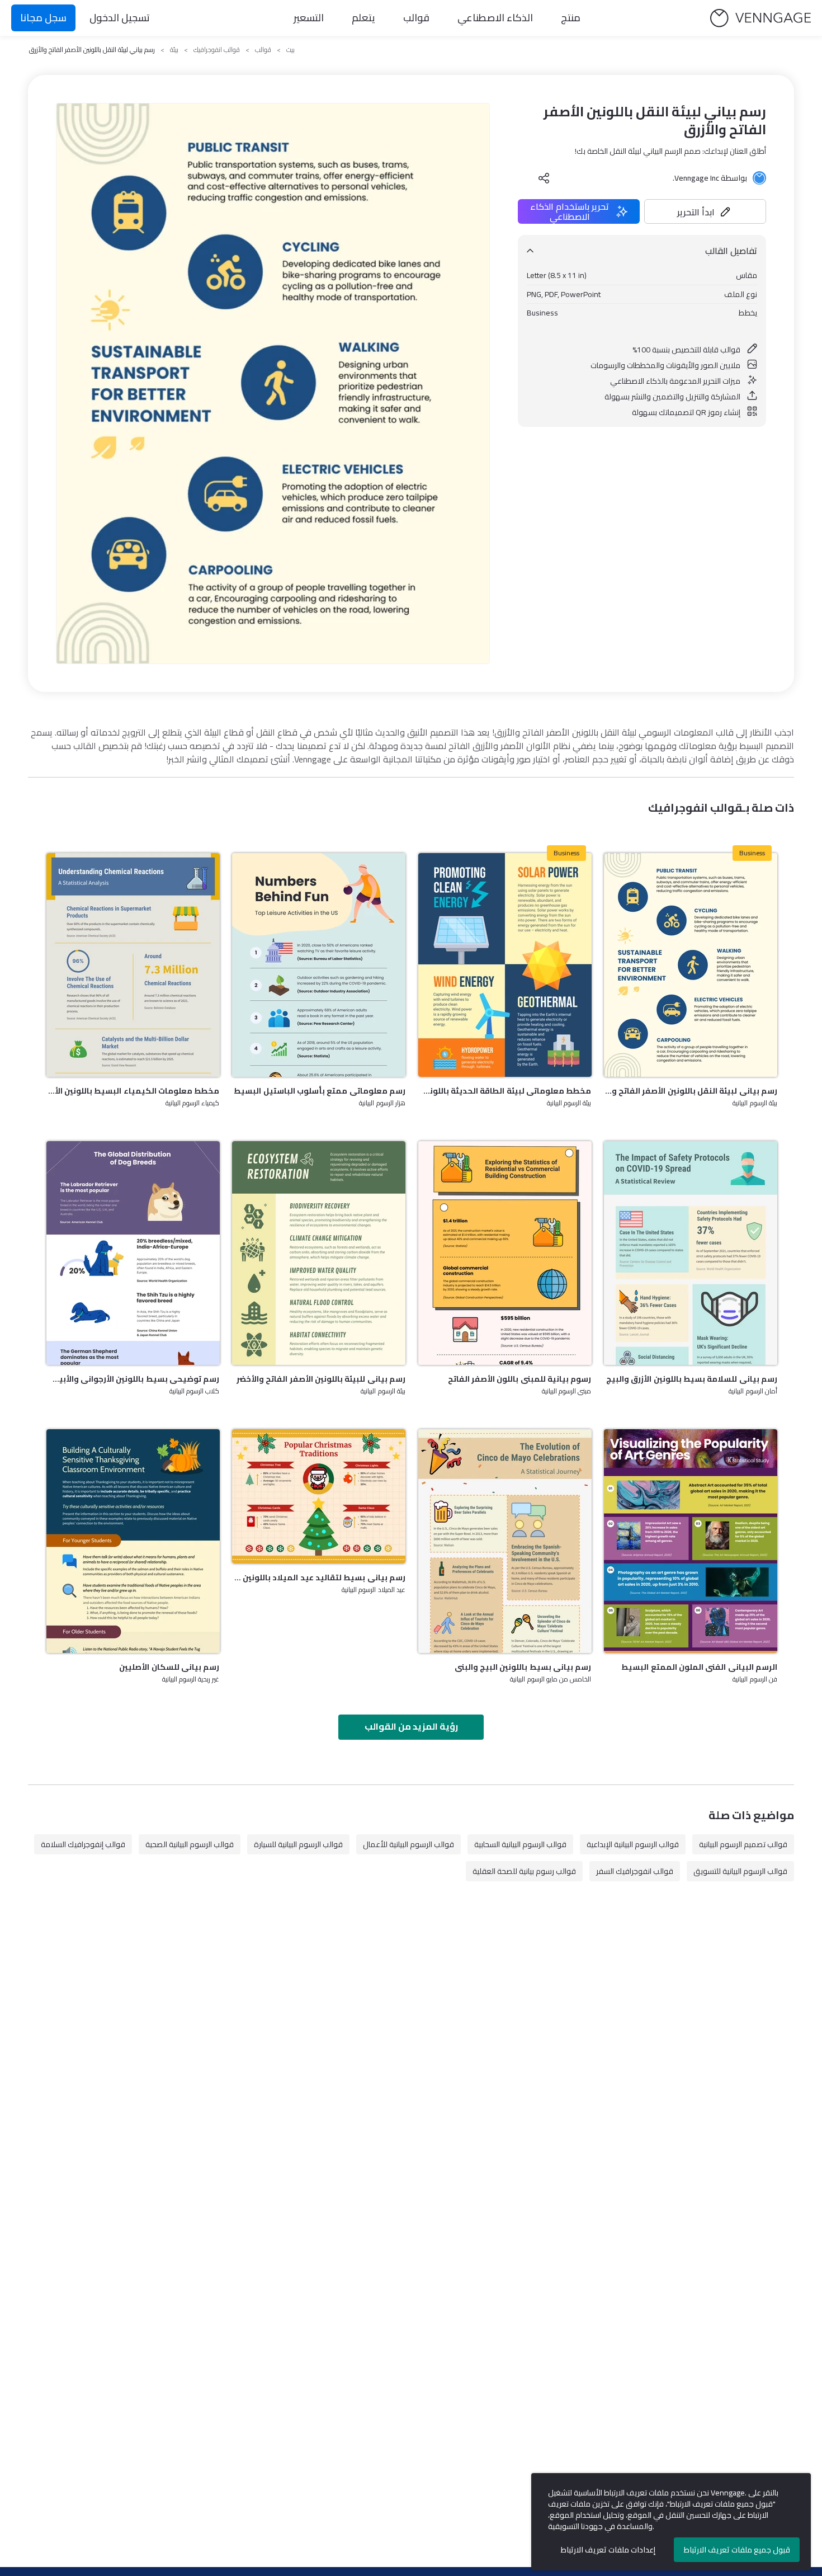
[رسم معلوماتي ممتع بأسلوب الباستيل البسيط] (319, 965)
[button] (705, 211)
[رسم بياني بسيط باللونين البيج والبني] (505, 1541)
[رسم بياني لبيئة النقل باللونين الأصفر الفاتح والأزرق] (691, 965)
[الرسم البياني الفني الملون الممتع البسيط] (691, 1541)
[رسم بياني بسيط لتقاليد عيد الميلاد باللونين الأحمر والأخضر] (319, 1496)
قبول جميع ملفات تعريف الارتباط (737, 2550)
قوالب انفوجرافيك (217, 50)
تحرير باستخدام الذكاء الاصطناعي (570, 211)
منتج (571, 18)
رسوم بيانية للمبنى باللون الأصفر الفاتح (520, 1379)
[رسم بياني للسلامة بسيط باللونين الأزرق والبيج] (691, 1253)
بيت (290, 50)
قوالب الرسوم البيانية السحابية (520, 1844)
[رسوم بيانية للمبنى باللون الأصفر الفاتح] (505, 1253)
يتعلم (363, 18)
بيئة (174, 50)
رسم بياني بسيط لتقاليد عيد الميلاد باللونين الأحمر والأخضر (319, 1577)
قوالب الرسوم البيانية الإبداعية (633, 1844)
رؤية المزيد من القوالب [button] (411, 1726)
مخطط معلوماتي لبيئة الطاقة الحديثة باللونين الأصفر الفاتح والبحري (505, 1091)
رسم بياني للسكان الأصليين (169, 1667)
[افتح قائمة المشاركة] (544, 178)
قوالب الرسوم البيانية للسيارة (298, 1844)
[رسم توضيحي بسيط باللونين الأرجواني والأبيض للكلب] (133, 1253)
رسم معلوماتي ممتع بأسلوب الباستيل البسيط (320, 1091)
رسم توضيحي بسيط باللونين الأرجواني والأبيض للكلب (133, 1379)
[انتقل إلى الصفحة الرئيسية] (760, 18)
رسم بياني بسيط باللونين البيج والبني (523, 1667)
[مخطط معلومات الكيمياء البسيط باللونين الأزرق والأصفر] (133, 965)
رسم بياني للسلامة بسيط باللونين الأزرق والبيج (692, 1379)
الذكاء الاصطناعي (495, 18)
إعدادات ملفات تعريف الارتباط (608, 2550)
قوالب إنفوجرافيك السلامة (83, 1844)
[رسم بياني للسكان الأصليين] (133, 1541)
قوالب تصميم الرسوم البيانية (743, 1844)
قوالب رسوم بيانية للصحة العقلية (524, 1871)
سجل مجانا (43, 18)
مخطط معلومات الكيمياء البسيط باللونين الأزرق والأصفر (133, 1091)
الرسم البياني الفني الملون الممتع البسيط (699, 1667)
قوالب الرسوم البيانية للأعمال (408, 1844)
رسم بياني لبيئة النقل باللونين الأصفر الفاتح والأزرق (691, 1091)
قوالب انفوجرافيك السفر (635, 1871)
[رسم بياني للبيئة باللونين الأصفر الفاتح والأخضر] (319, 1253)
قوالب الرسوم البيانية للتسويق (740, 1871)
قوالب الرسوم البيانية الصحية (190, 1844)
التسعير (309, 18)
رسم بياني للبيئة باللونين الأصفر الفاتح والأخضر (321, 1379)
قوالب (416, 18)
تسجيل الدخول (120, 18)
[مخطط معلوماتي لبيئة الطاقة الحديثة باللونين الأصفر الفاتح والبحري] (505, 965)
